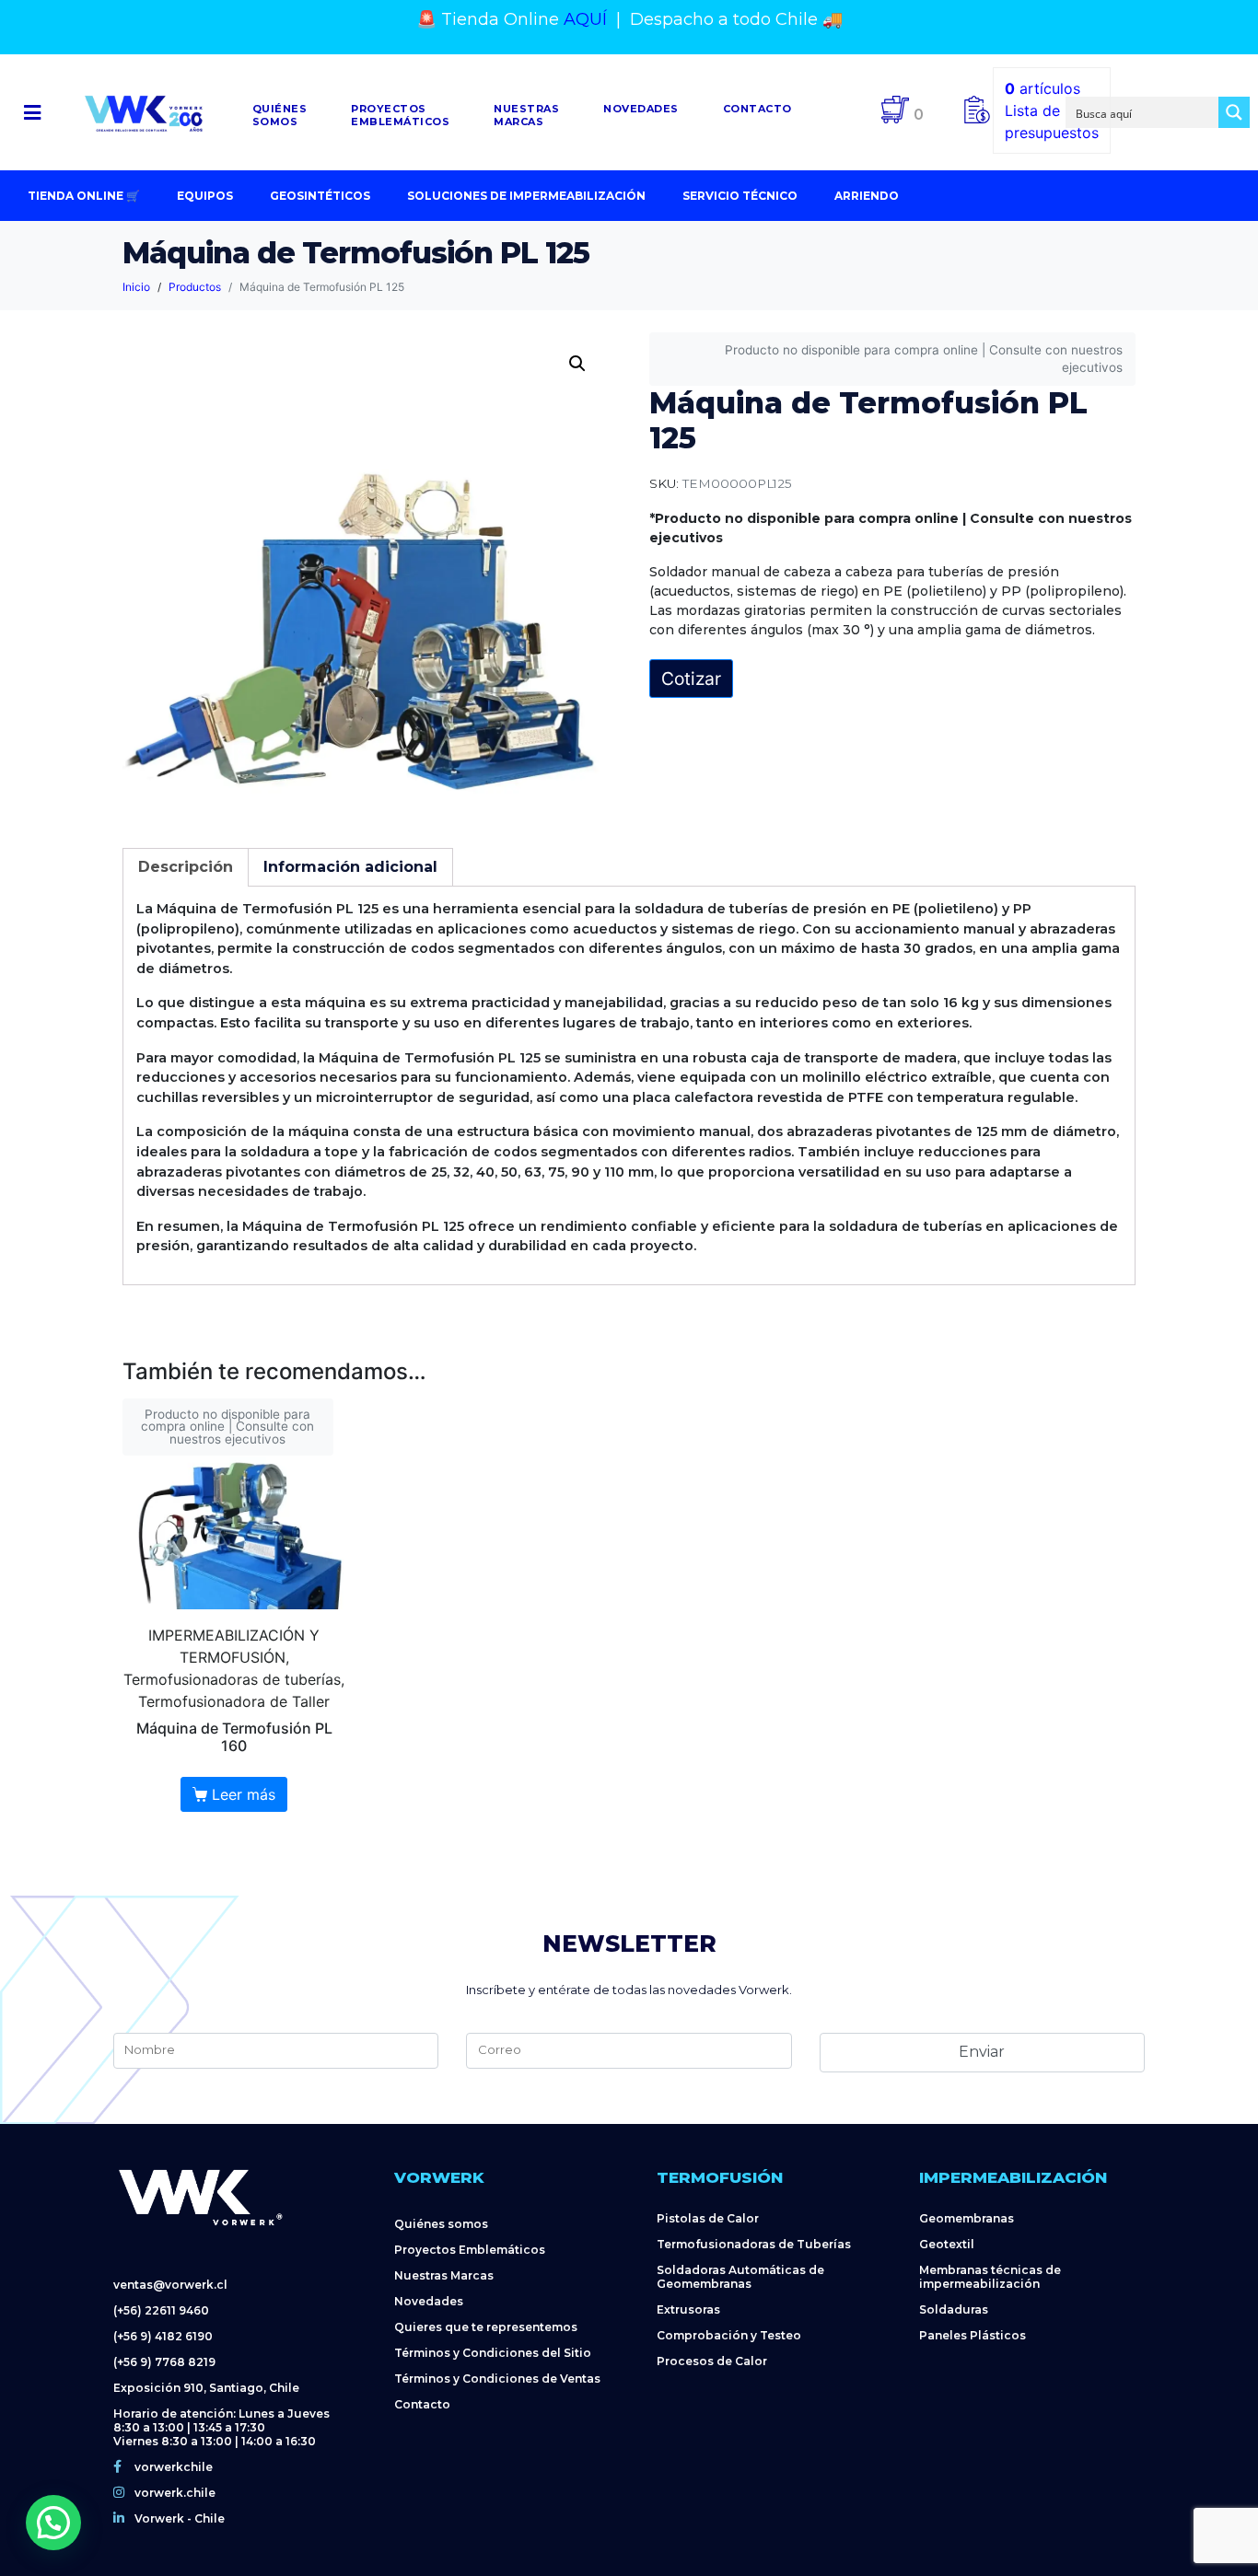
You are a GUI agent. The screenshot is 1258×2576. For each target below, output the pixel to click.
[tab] (186, 867)
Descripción (186, 867)
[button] (32, 113)
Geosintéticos (320, 196)
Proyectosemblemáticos (400, 115)
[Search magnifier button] (1234, 112)
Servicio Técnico (740, 196)
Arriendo (867, 196)
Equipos (205, 196)
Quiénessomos (280, 115)
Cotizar (691, 679)
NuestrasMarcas (526, 115)
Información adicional (350, 867)
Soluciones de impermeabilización (526, 196)
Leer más (244, 1794)
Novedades (641, 109)
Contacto (757, 109)
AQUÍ (585, 19)
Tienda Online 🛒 (84, 196)
